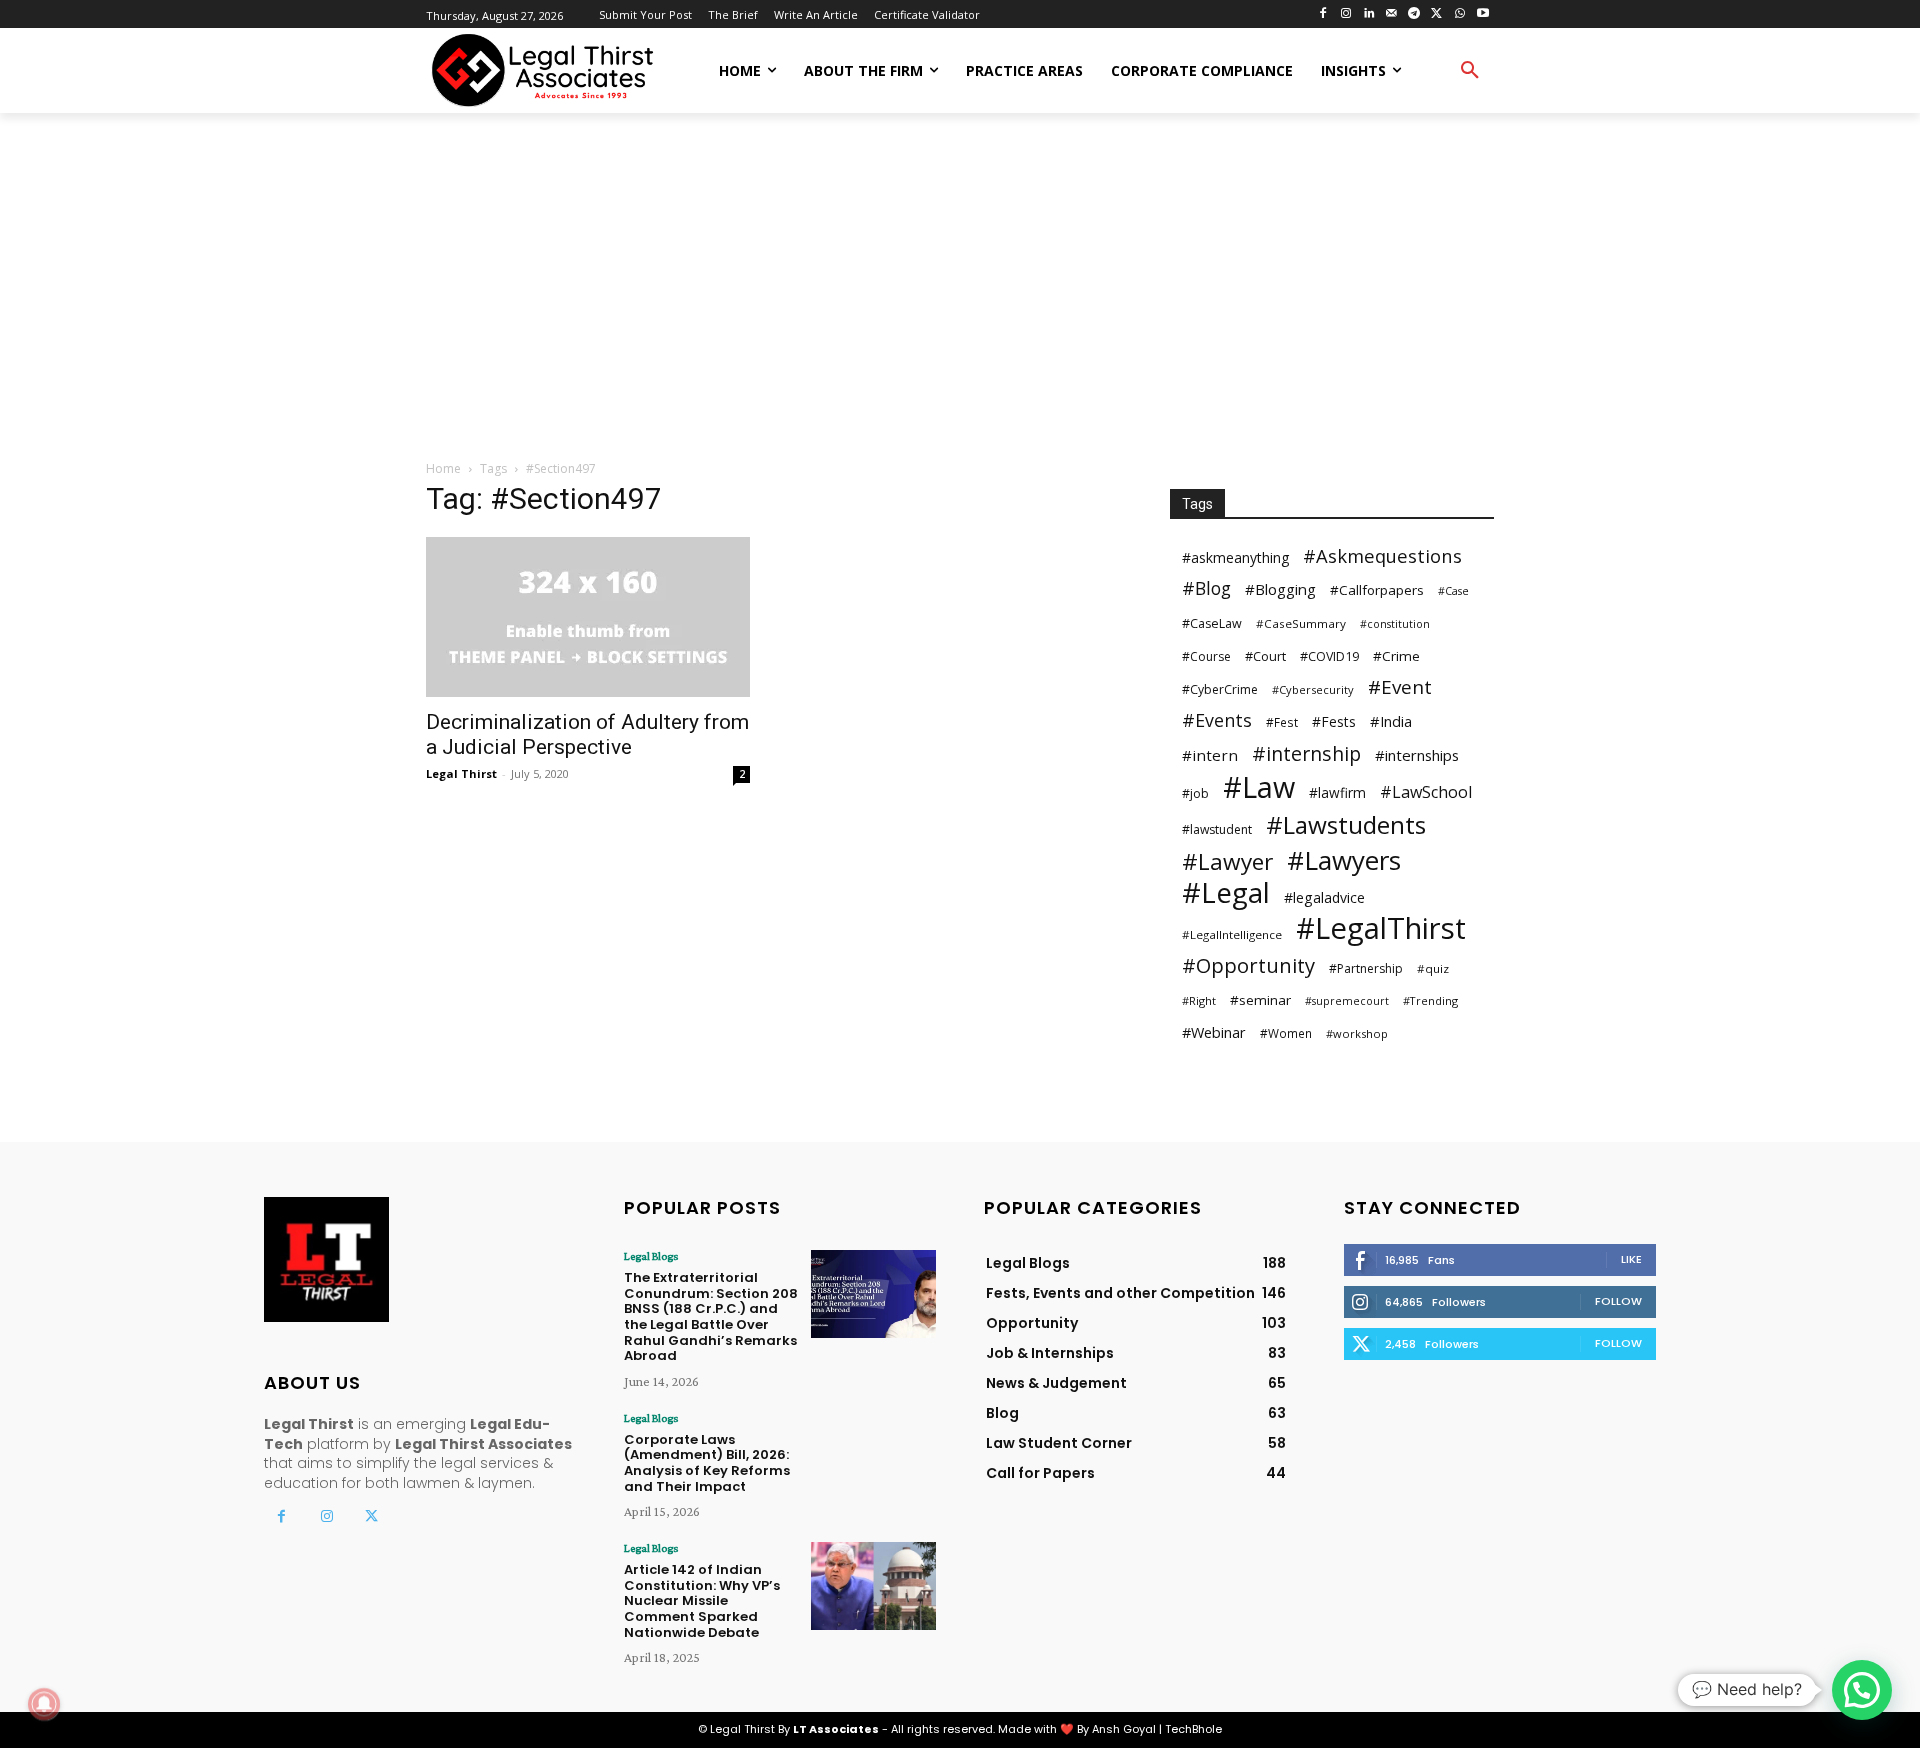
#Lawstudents (1346, 824)
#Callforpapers (1377, 590)
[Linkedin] (1368, 14)
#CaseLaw (1212, 623)
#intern (1210, 755)
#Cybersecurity (1313, 689)
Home (443, 468)
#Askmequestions (1382, 555)
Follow (1618, 1301)
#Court (1265, 656)
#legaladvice (1324, 897)
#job (1195, 793)
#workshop (1357, 1033)
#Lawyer (1227, 861)
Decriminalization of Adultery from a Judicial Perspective (587, 734)
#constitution (1395, 624)
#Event (1400, 687)
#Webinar (1214, 1032)
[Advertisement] (960, 288)
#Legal (1226, 892)
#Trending (1430, 1000)
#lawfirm (1337, 792)
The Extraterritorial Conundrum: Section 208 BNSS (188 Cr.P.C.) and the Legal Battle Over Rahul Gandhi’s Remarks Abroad (711, 1316)
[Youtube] (1482, 14)
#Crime (1396, 656)
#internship (1306, 753)
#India (1391, 721)
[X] (1437, 14)
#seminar (1260, 1000)
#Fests (1334, 721)
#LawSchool (1426, 792)
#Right (1199, 1000)
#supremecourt (1347, 1001)
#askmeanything (1235, 557)
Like (1631, 1259)
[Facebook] (1323, 14)
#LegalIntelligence (1232, 934)
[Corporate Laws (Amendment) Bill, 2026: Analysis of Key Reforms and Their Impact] (873, 1455)
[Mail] (1391, 14)
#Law (1259, 786)
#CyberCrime (1220, 689)
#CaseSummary (1301, 623)
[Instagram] (1345, 14)
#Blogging (1280, 589)
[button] (1470, 71)
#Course (1206, 656)
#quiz (1433, 968)
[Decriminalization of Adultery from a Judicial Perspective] (588, 617)
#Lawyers (1344, 860)
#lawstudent (1217, 829)
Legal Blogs (651, 1256)
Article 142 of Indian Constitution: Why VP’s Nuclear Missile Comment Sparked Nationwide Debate (702, 1600)
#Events (1217, 720)
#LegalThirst (1381, 928)
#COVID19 (1329, 656)
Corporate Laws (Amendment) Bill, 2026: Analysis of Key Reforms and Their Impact (707, 1463)
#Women (1286, 1033)
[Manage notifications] (44, 1704)
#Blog (1206, 588)
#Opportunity (1248, 965)
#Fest (1282, 722)
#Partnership (1366, 968)
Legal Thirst (461, 773)
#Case (1453, 591)
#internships (1417, 755)
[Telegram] (1414, 14)
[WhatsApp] (1459, 14)
